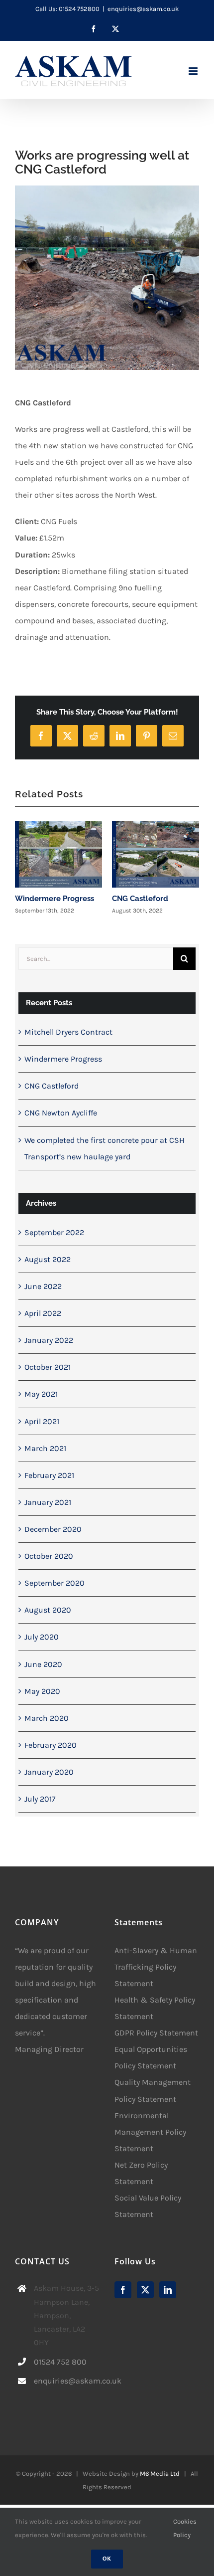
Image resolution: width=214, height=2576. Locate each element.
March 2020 (47, 1718)
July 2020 (42, 1637)
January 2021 (48, 1502)
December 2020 (53, 1529)
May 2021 (41, 1394)
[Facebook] (123, 2290)
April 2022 (43, 1313)
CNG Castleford (140, 899)
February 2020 (51, 1745)
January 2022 (49, 1340)
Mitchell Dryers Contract (68, 1032)
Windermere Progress (54, 899)
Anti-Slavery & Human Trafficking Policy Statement (156, 1967)
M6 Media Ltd (160, 2474)
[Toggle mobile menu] (194, 71)
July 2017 (40, 1799)
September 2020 (54, 1583)
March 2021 (45, 1448)
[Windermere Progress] (58, 854)
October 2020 (49, 1556)
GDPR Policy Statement (156, 2033)
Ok (107, 2559)
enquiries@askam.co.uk (143, 9)
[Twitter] (145, 2290)
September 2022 (54, 1232)
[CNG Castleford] (156, 854)
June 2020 (43, 1664)
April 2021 (42, 1421)
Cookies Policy (185, 2528)
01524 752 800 (60, 2362)
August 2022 (48, 1259)
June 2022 (43, 1286)
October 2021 (48, 1367)
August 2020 (48, 1610)
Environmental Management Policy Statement (150, 2132)
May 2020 (42, 1691)
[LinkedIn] (168, 2290)
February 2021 (49, 1475)
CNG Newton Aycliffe (61, 1113)
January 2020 (49, 1772)
